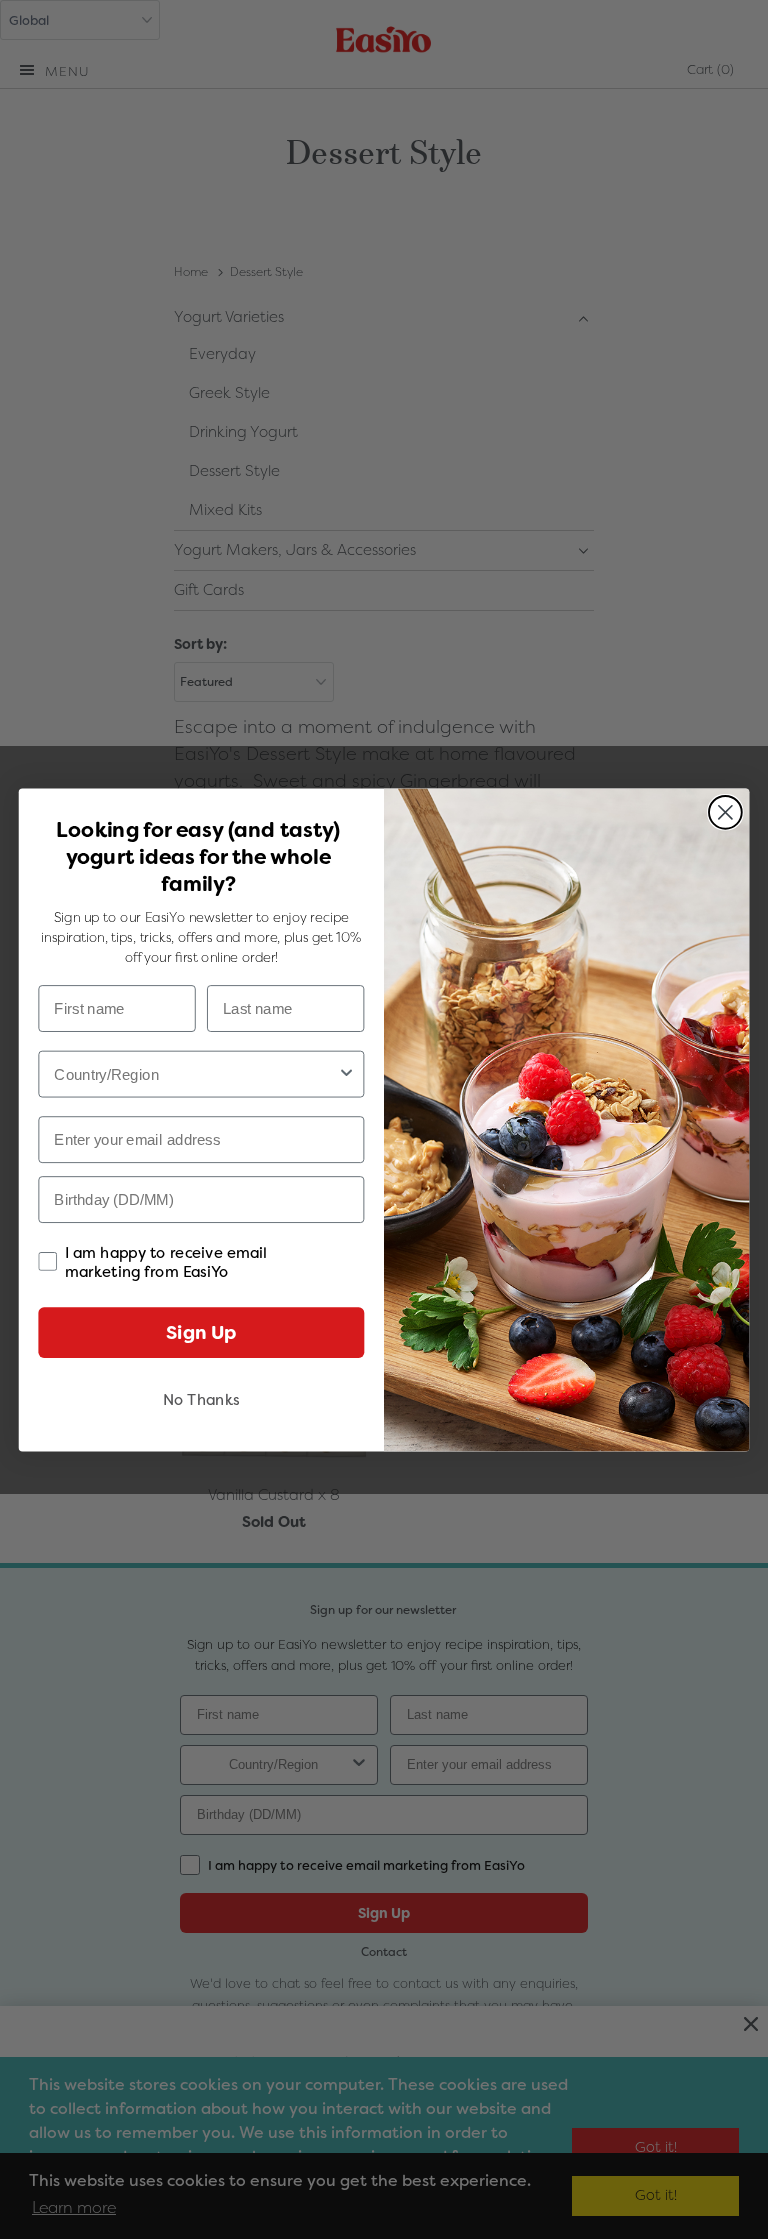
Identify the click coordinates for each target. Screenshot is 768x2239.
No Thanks (201, 1399)
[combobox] (195, 1073)
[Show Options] (346, 1073)
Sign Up (201, 1332)
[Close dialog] (725, 811)
